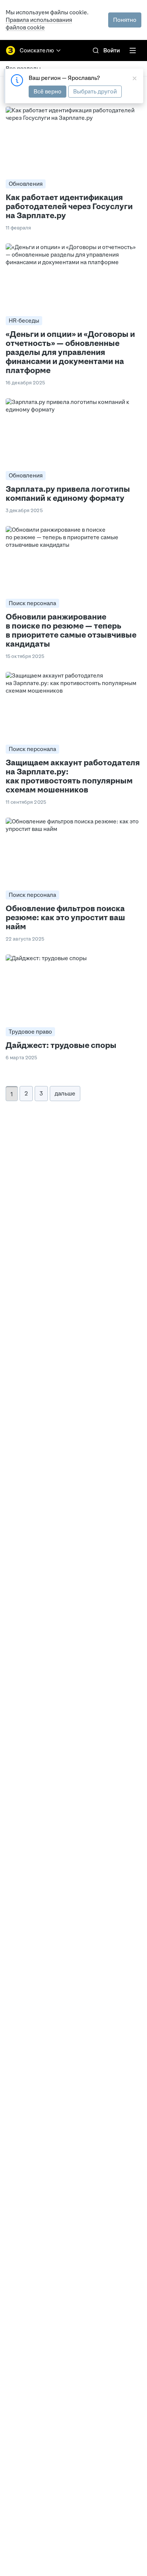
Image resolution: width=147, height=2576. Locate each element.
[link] (96, 50)
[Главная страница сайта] (11, 50)
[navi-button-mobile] (133, 50)
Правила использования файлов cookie (39, 24)
